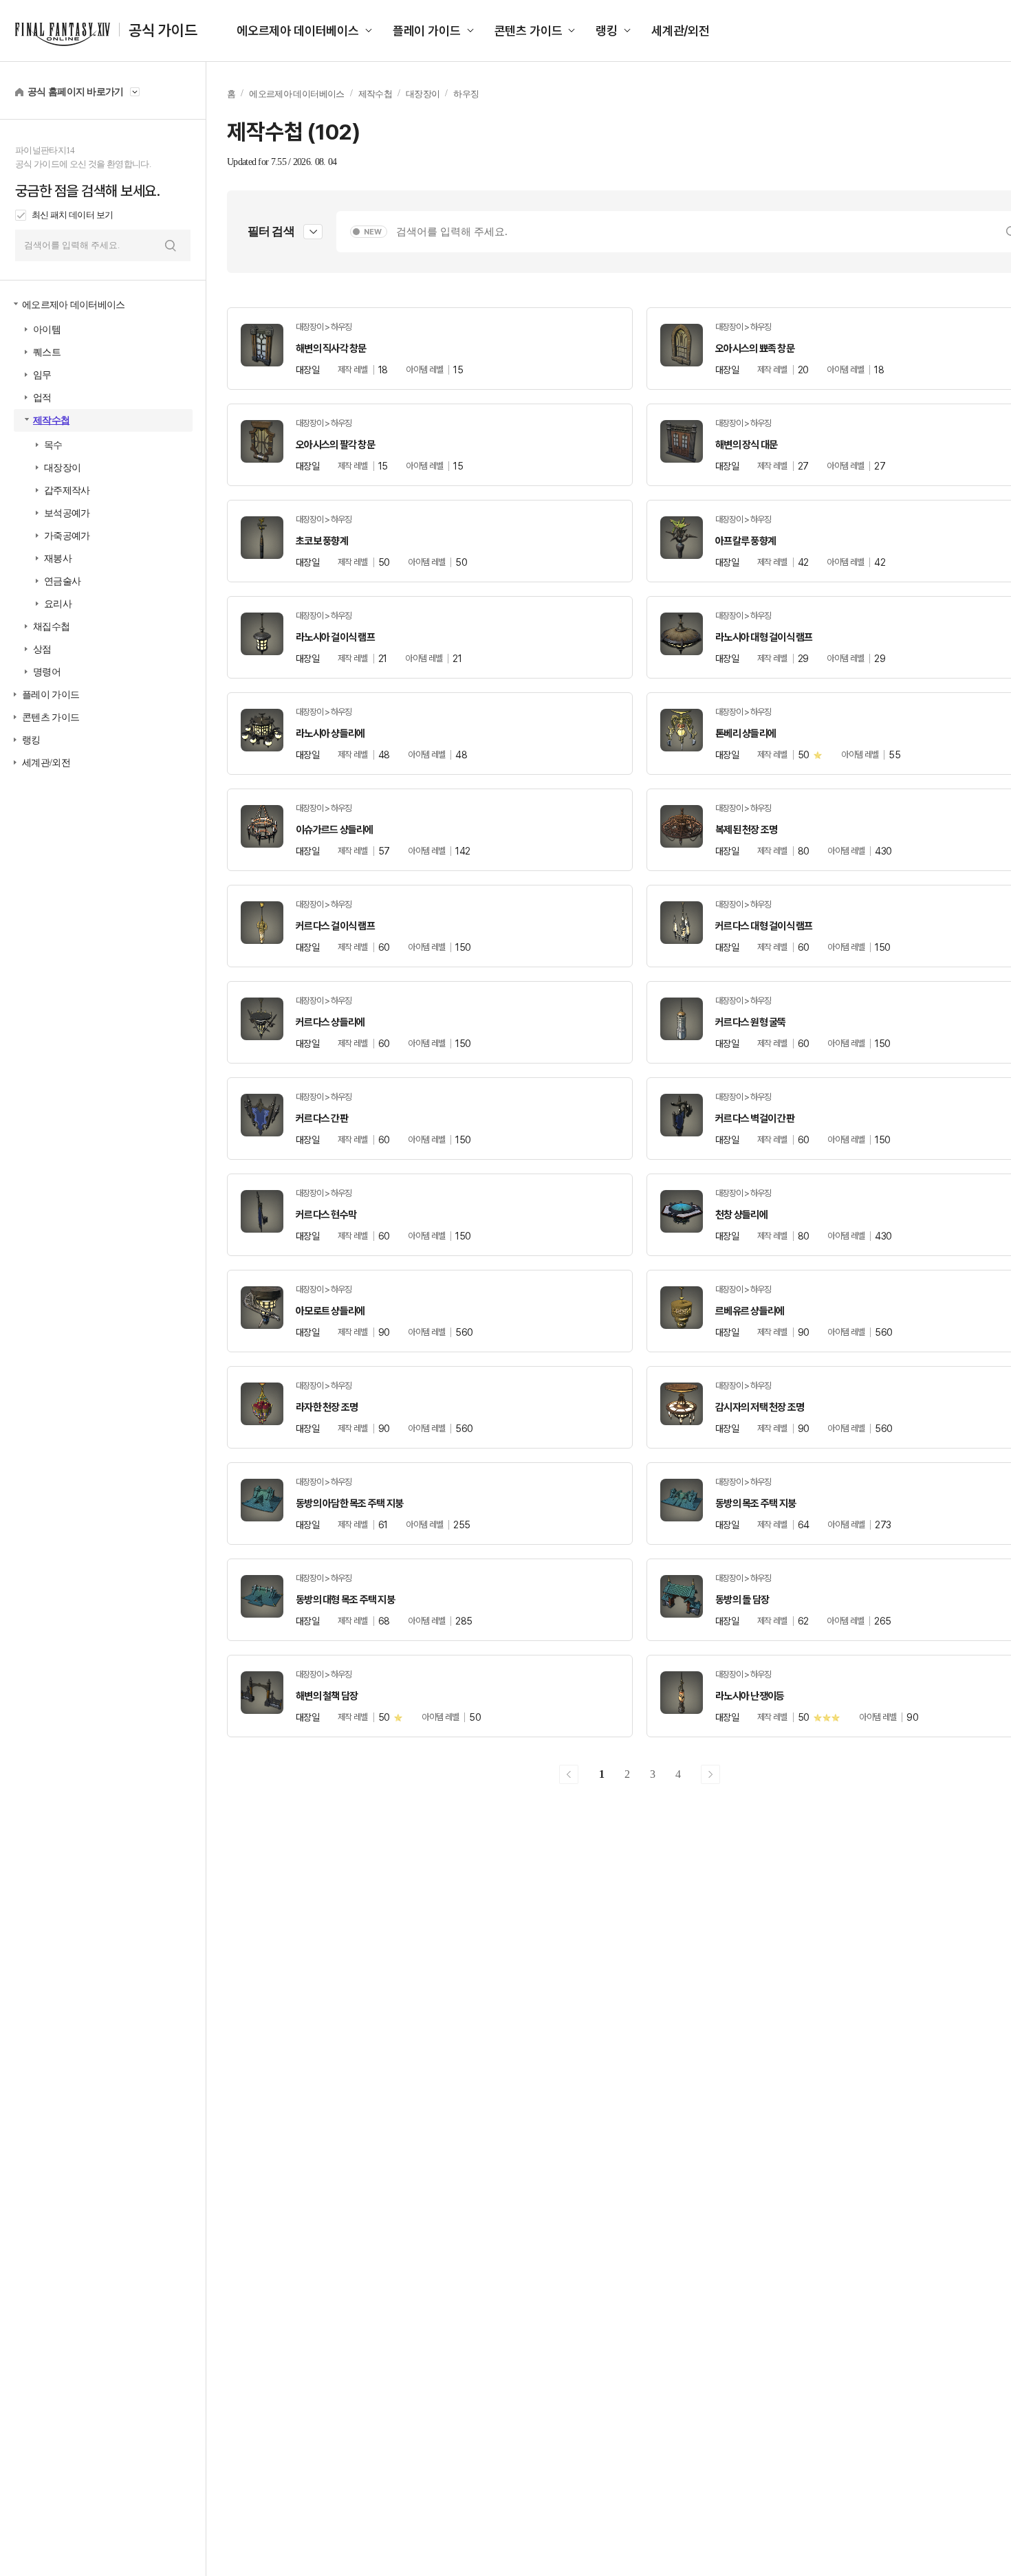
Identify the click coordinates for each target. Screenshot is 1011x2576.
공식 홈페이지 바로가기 (76, 92)
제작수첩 (51, 420)
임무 (42, 375)
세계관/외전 (681, 31)
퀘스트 (47, 352)
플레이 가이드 (427, 31)
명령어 (47, 672)
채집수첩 (51, 627)
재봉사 (58, 559)
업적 (42, 398)
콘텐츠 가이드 (529, 31)
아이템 (47, 330)
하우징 (466, 94)
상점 (42, 649)
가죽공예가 (67, 536)
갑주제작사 (67, 491)
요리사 (58, 604)
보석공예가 (67, 513)
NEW (373, 232)
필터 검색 (271, 231)
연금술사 (62, 581)
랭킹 (607, 31)
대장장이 (62, 468)
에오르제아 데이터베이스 (298, 31)
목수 (53, 445)
